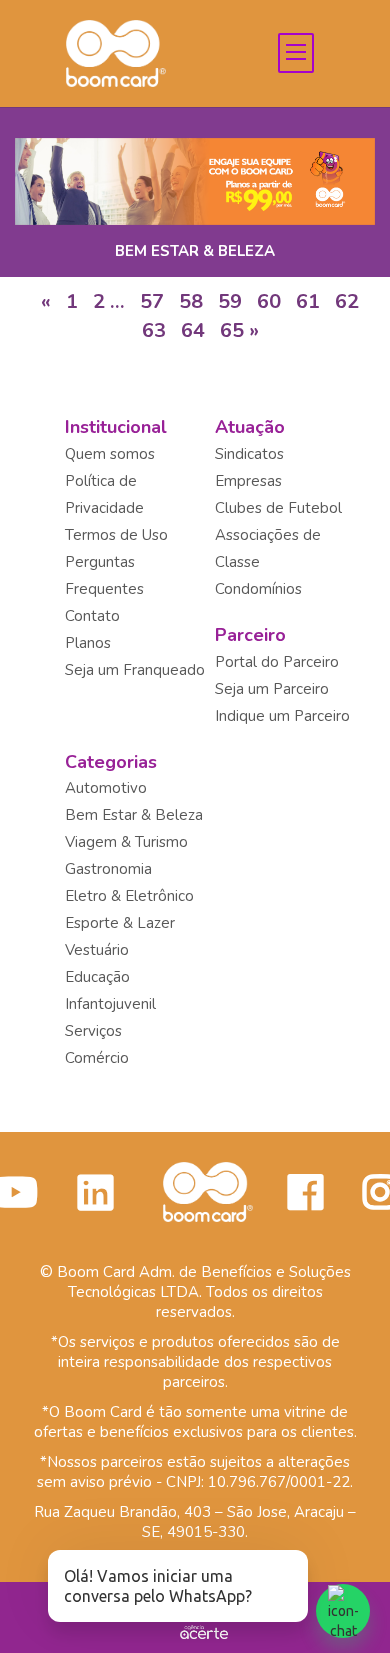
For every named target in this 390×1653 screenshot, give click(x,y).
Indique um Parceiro (282, 716)
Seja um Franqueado (135, 670)
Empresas (248, 481)
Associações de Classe (268, 548)
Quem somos (110, 454)
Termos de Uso (116, 535)
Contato (92, 616)
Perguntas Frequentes (104, 575)
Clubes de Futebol (278, 508)
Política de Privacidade (104, 494)
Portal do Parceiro (277, 662)
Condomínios (258, 589)
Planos (88, 643)
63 (154, 330)
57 (152, 301)
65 (232, 330)
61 (308, 301)
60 (269, 301)
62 (347, 301)
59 (230, 301)
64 (193, 330)
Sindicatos (249, 454)
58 (191, 301)
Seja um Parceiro (272, 689)
